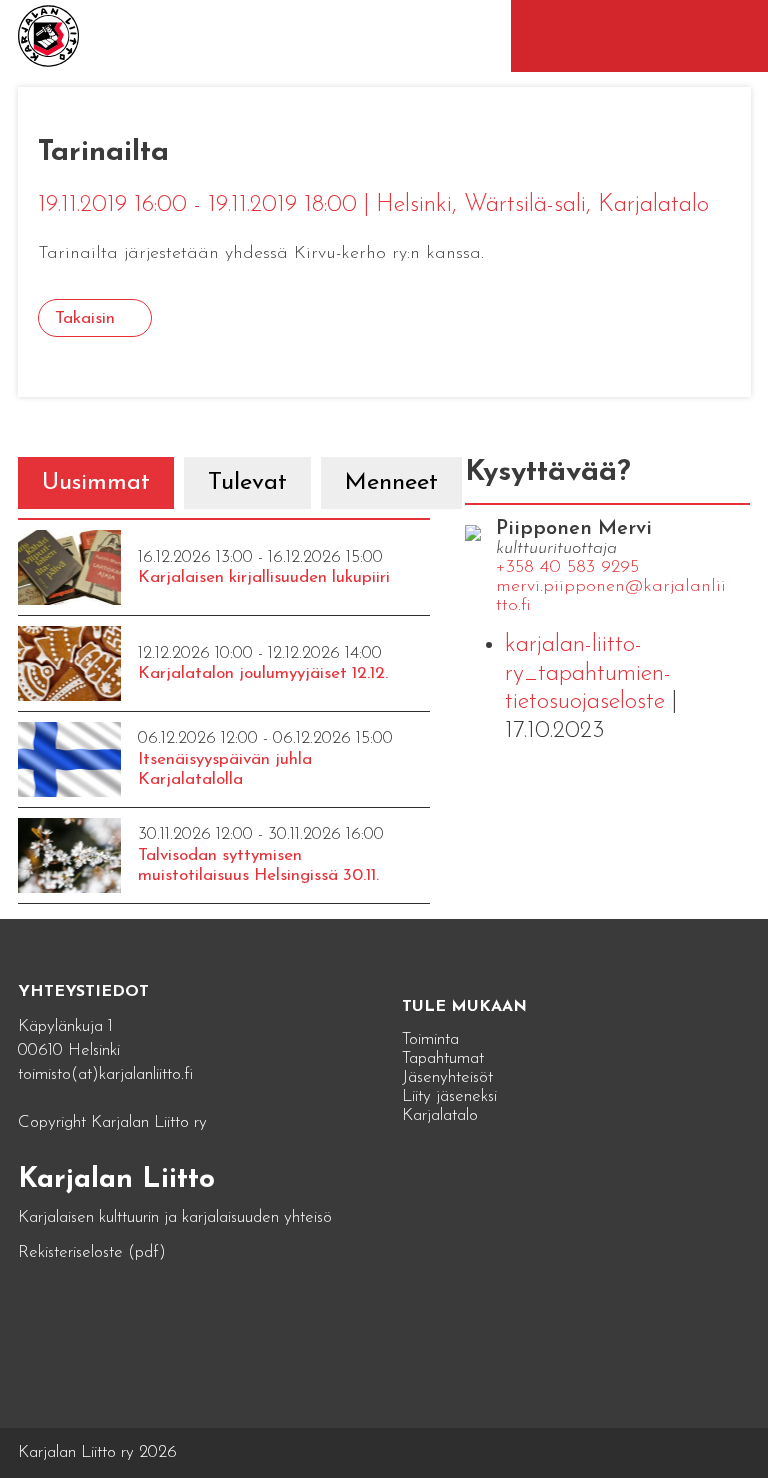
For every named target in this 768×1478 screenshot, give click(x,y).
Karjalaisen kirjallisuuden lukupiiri (264, 577)
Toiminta (430, 1039)
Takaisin (85, 318)
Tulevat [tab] (247, 483)
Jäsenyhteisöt (447, 1077)
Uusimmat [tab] (96, 483)
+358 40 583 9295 (567, 568)
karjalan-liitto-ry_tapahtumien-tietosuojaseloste (588, 674)
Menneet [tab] (391, 483)
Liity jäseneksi (449, 1096)
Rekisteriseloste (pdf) (92, 1252)
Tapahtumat (443, 1058)
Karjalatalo (440, 1115)
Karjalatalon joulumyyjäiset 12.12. (263, 673)
